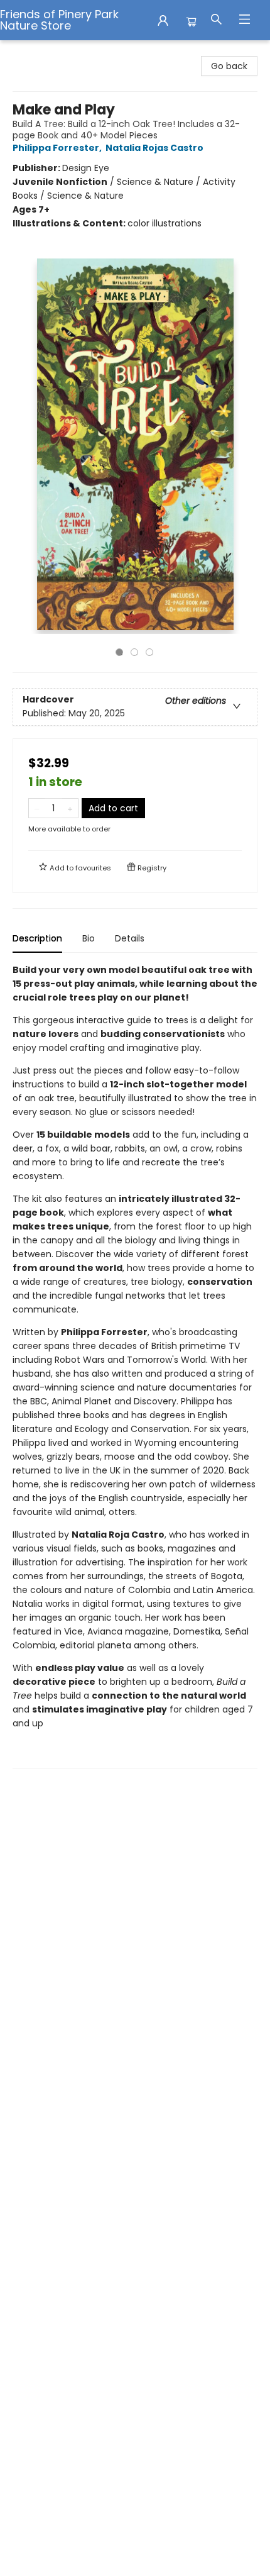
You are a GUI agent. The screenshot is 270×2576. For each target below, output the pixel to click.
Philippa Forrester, (58, 148)
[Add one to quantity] (70, 808)
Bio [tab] (89, 938)
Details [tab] (130, 938)
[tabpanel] (135, 1366)
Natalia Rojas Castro (154, 148)
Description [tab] (37, 938)
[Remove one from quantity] (37, 808)
